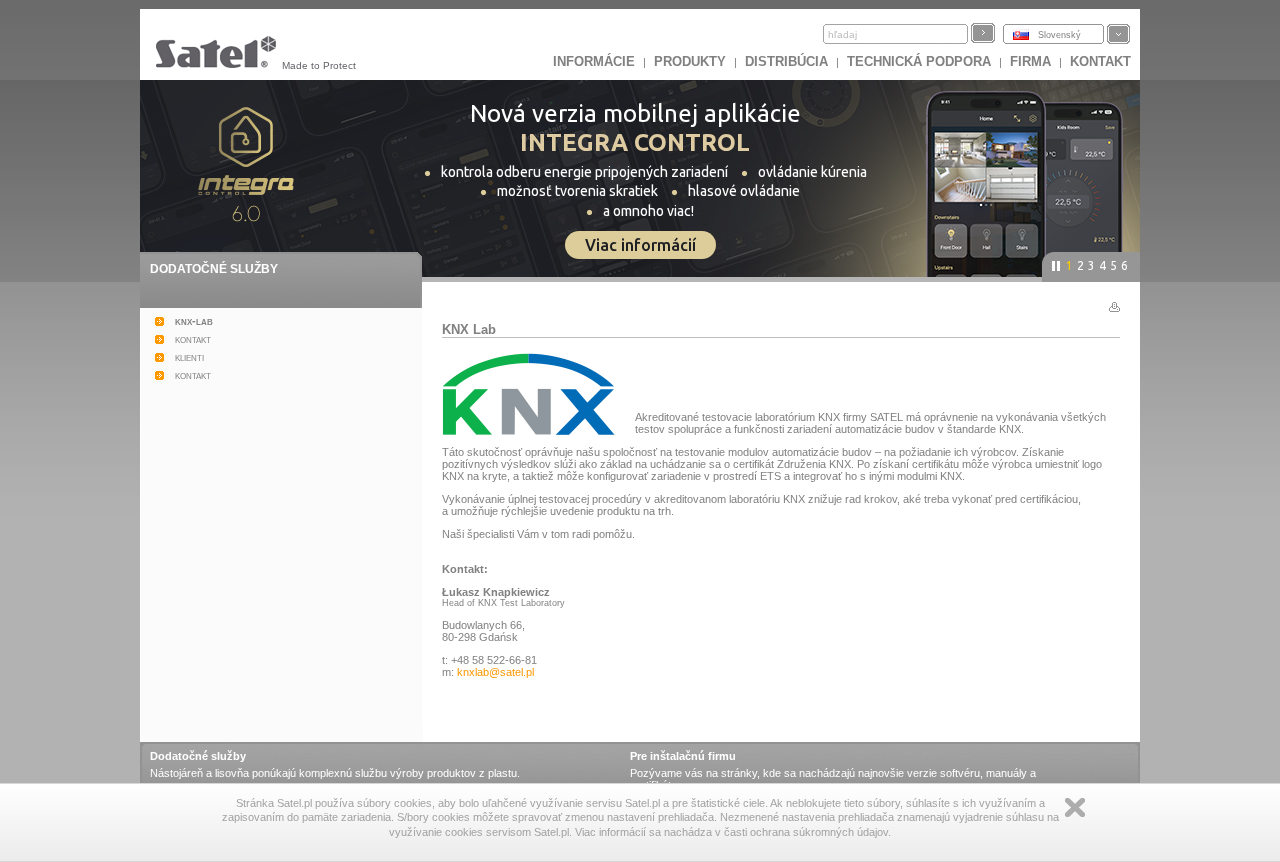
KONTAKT (1100, 61)
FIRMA (1030, 61)
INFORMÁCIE (594, 61)
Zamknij (1075, 807)
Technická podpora (919, 61)
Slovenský (1059, 35)
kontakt (193, 339)
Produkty (690, 61)
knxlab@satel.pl (495, 672)
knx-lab (194, 321)
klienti (189, 357)
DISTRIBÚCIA (786, 61)
